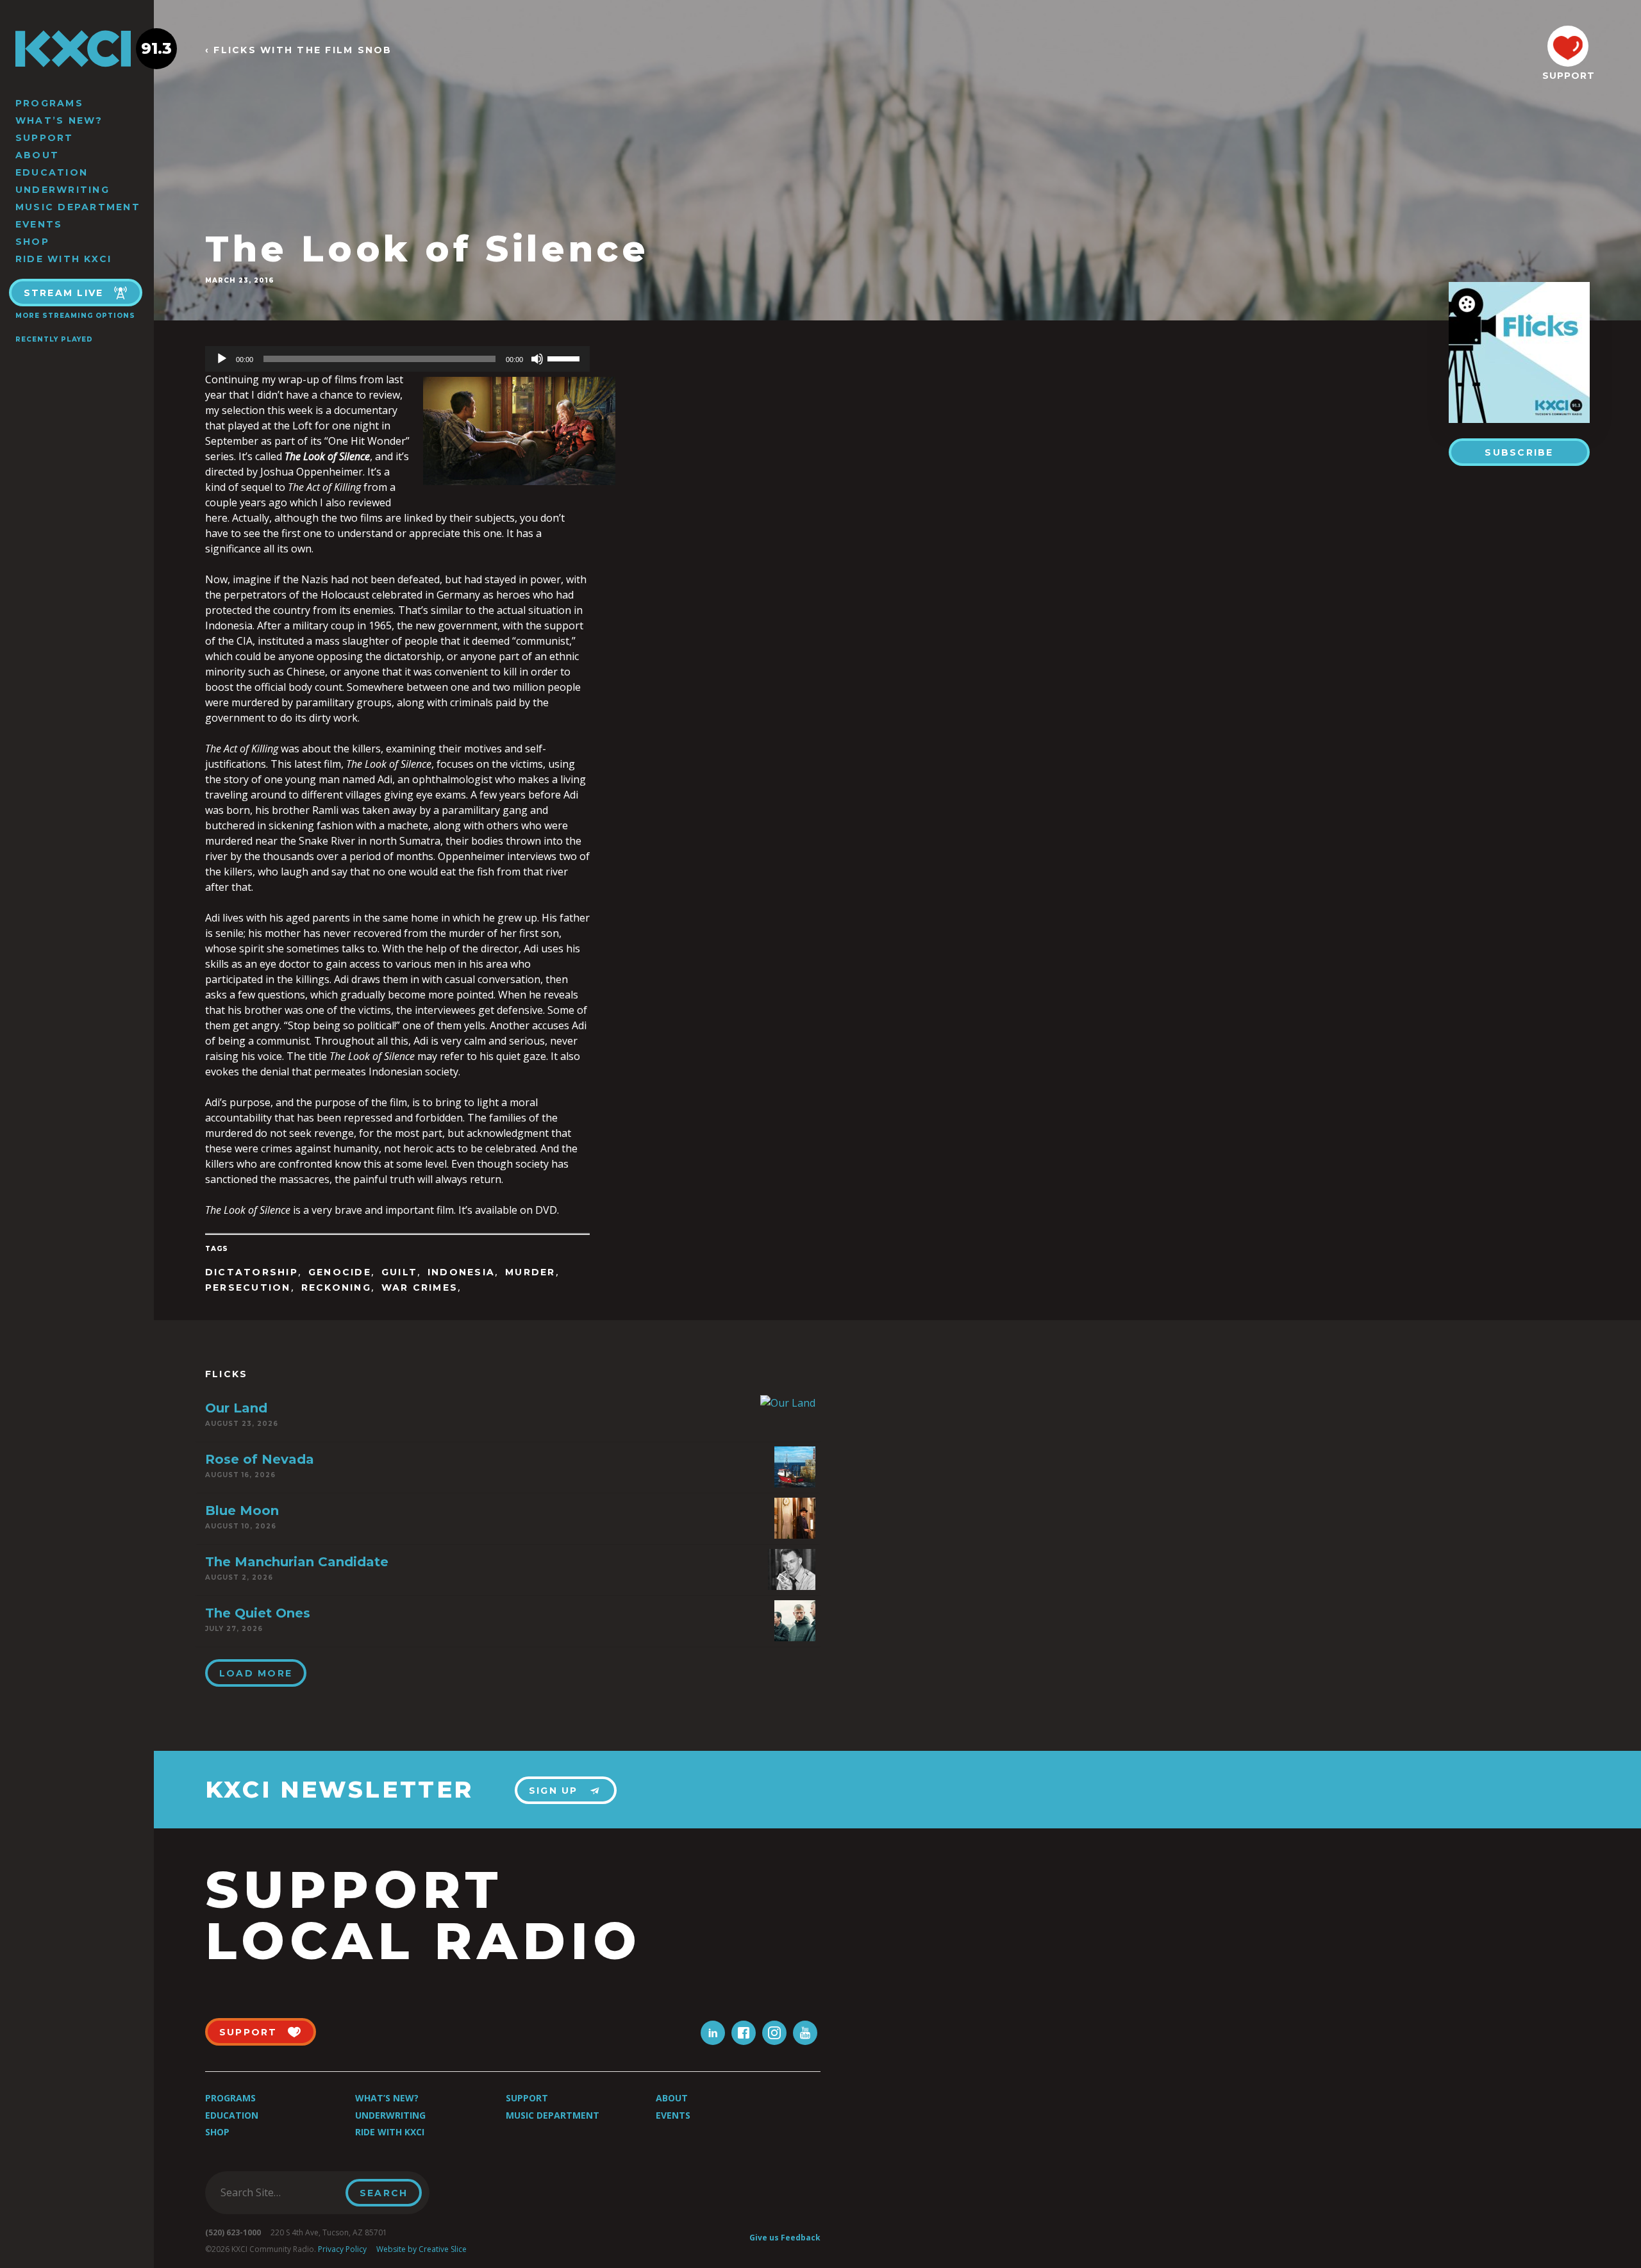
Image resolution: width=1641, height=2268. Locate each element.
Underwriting (62, 190)
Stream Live (64, 293)
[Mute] (537, 359)
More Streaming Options (75, 316)
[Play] (222, 359)
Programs (49, 103)
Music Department (78, 207)
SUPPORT (1568, 76)
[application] (397, 359)
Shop (32, 242)
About (37, 155)
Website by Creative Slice (421, 2249)
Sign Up (554, 1791)
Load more (256, 1673)
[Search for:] (279, 2192)
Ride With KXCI (63, 259)
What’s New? (59, 120)
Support (45, 138)
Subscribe (1519, 452)
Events (39, 224)
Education (52, 172)
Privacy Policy (342, 2249)
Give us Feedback (785, 2238)
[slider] (565, 358)
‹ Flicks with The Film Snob (298, 50)
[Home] (77, 49)
